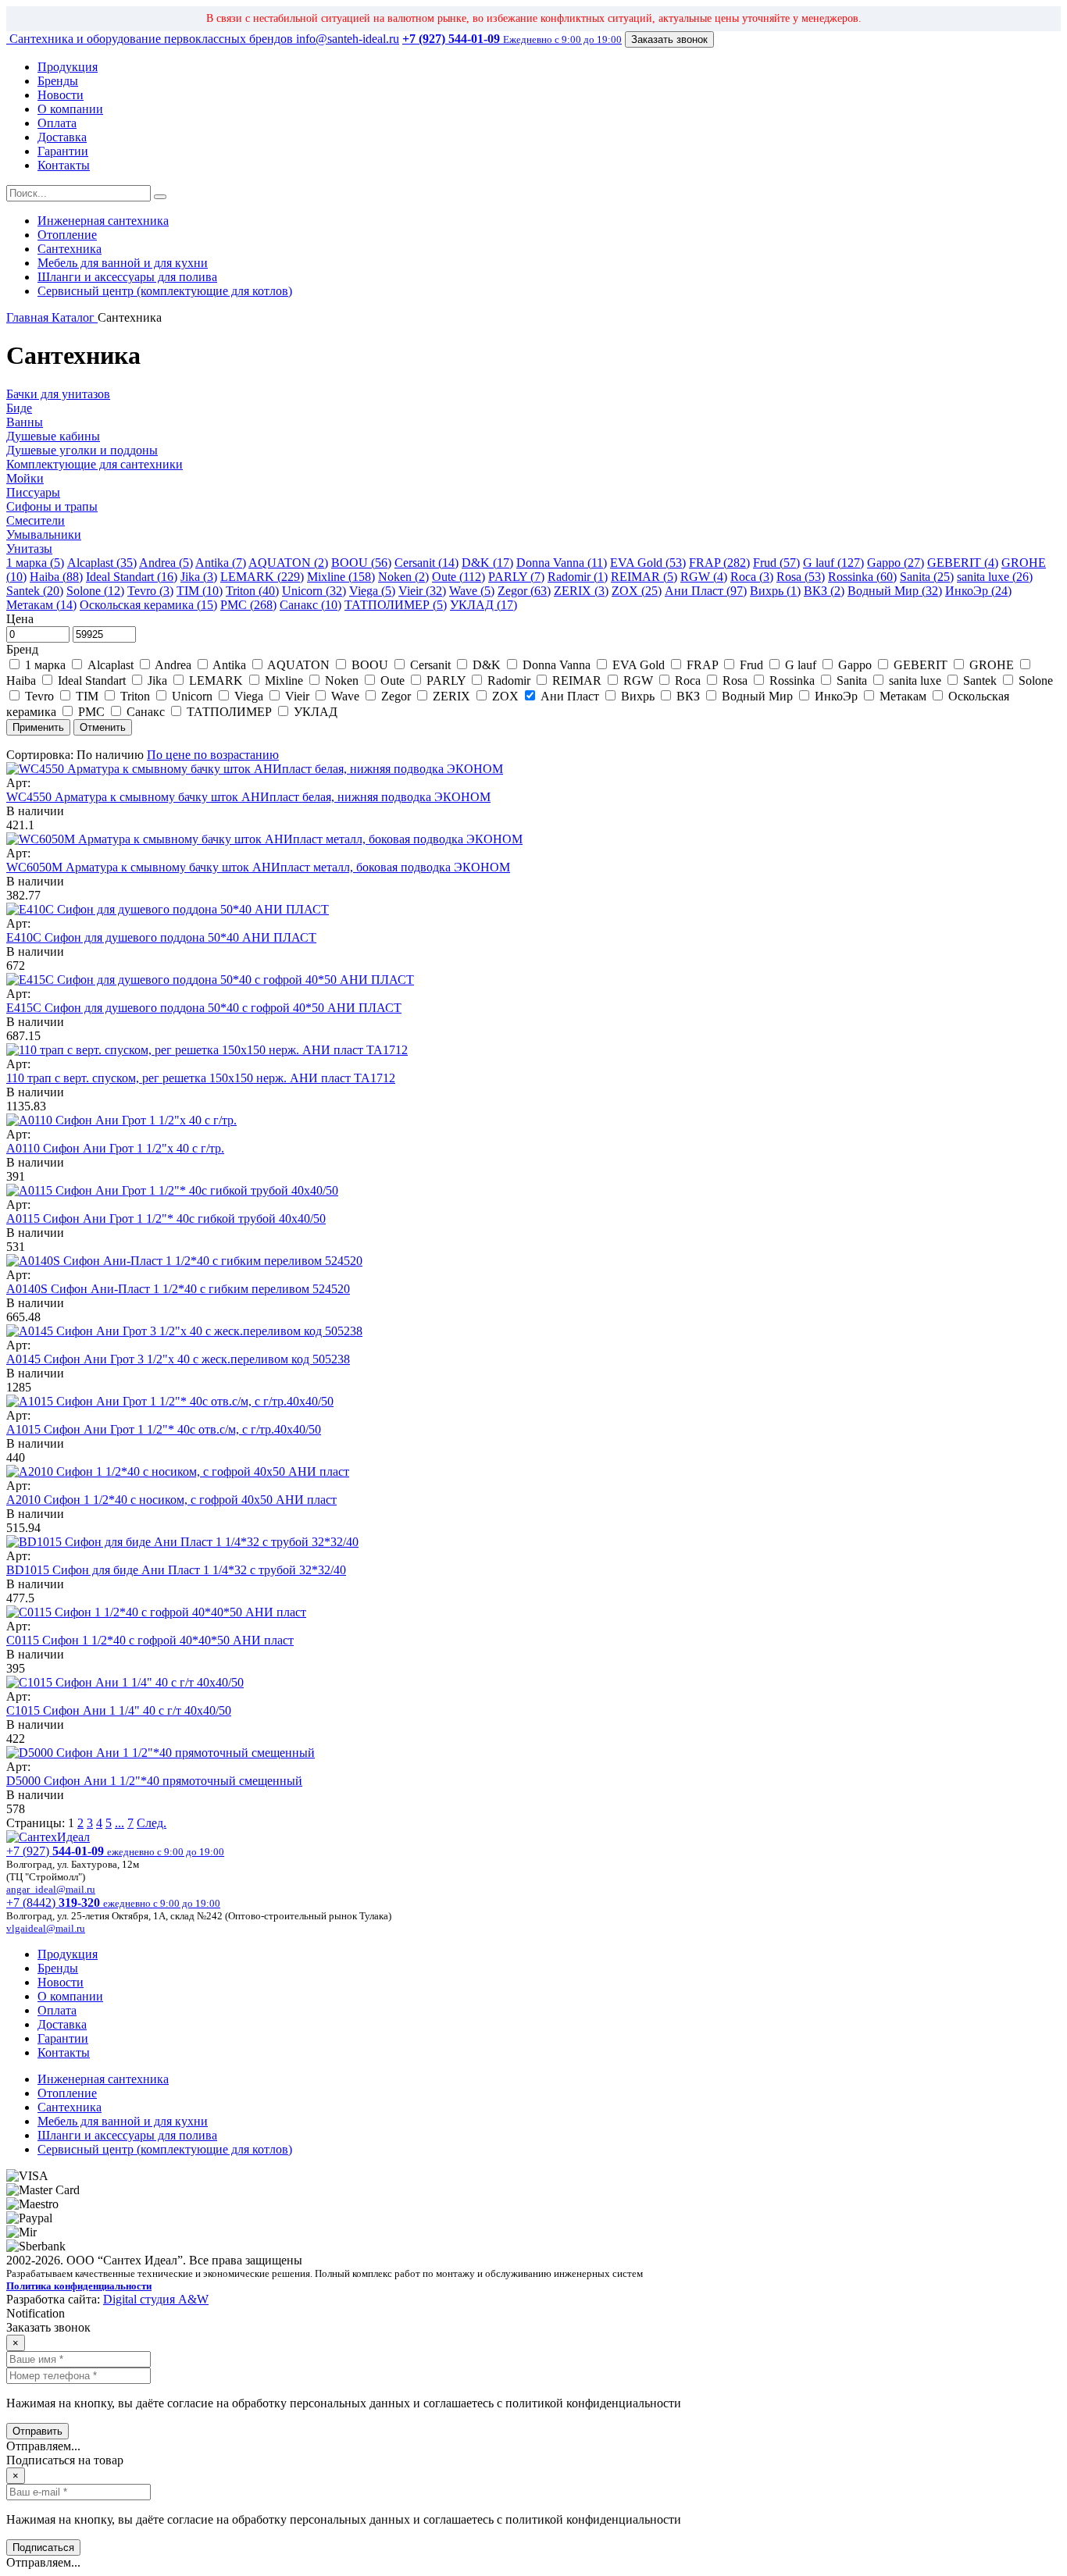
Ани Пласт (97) (706, 591)
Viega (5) (372, 591)
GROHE (992, 665)
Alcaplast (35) (102, 563)
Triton (135, 696)
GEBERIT (921, 665)
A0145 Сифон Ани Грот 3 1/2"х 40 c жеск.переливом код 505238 (178, 1359)
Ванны (25, 422)
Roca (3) (752, 577)
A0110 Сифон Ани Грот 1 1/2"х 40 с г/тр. (115, 1148)
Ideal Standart (92, 681)
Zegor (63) (524, 591)
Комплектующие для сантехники (95, 464)
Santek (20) (35, 591)
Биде (19, 408)
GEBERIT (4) (963, 563)
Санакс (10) (310, 605)
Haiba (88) (56, 577)
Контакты (64, 165)
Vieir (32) (422, 591)
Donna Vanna (557, 665)
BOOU (370, 665)
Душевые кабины (53, 436)
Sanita (852, 681)
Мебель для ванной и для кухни (123, 263)
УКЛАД (314, 712)
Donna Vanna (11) (562, 563)
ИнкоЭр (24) (978, 591)
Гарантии (63, 151)
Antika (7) (221, 563)
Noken (342, 681)
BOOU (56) (361, 563)
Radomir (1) (578, 577)
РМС (91, 712)
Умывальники (44, 534)
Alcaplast (111, 665)
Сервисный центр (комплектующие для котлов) (165, 291)
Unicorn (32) (314, 591)
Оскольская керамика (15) (148, 605)
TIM (87, 696)
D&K (487, 665)
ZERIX (451, 696)
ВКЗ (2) (824, 591)
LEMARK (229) (262, 577)
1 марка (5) (35, 563)
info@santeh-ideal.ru (348, 39)
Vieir (297, 696)
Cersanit (430, 665)
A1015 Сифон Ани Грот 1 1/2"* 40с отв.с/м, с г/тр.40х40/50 (164, 1429)
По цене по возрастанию (213, 755)
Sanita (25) (927, 577)
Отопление (67, 235)
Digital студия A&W (156, 2299)
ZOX (505, 696)
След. (152, 1823)
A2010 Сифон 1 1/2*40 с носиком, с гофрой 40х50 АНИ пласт (171, 1500)
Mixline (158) (341, 577)
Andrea (173, 665)
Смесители (36, 520)
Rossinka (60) (862, 577)
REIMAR (577, 681)
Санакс (146, 712)
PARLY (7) (516, 577)
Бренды (58, 81)
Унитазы (29, 549)
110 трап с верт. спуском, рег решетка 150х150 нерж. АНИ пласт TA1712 (201, 1078)
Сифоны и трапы (52, 506)
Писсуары (33, 492)
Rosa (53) (801, 577)
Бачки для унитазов (58, 394)
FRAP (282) (719, 563)
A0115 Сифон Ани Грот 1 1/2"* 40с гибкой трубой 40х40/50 (166, 1219)
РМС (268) (248, 605)
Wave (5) (472, 591)
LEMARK (216, 681)
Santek (980, 681)
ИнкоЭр (836, 696)
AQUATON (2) (288, 563)
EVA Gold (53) (648, 563)
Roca (688, 681)
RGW (638, 681)
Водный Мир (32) (895, 591)
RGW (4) (704, 577)
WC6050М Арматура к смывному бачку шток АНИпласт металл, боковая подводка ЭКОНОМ (258, 867)
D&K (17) (487, 563)
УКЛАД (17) (484, 605)
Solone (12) (95, 591)
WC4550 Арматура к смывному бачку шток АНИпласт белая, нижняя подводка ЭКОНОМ (248, 797)
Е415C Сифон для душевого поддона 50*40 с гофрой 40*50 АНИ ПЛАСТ (204, 1008)
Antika (230, 665)
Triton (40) (252, 591)
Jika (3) (199, 577)
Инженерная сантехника (103, 221)
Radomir (509, 681)
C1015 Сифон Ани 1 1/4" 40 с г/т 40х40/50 (119, 1710)
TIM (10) (200, 591)
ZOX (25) (637, 591)
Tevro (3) (150, 591)
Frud (751, 665)
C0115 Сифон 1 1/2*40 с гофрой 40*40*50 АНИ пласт (150, 1640)
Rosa (735, 681)
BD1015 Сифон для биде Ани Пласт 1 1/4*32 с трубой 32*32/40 (176, 1570)
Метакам (903, 696)
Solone (1034, 681)
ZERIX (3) (581, 591)
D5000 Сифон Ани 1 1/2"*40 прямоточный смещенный (154, 1781)
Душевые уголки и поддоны (82, 450)
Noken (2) (403, 577)
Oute (393, 681)
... (120, 1823)
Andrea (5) (166, 563)
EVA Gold (639, 665)
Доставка (62, 137)
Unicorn (192, 696)
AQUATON (299, 665)
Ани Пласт (570, 696)
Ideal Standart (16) (132, 577)
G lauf (801, 665)
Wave (345, 696)
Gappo (855, 665)
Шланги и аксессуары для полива (127, 277)
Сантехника (70, 249)
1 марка (45, 665)
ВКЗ (688, 696)
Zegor (396, 696)
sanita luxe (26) (995, 577)
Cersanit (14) (426, 563)
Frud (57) (776, 563)
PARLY (446, 681)
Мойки (25, 478)
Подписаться (43, 2547)
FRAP (702, 665)
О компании (70, 109)
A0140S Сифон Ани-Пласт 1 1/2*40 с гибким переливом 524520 (178, 1289)
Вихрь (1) (775, 591)
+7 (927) (115, 1851)
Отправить (37, 2431)
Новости (61, 95)
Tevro (39, 696)
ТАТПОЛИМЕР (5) (396, 605)
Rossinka (792, 681)
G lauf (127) (833, 563)
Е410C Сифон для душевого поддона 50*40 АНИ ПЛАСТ (161, 937)
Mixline (284, 681)
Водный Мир (757, 696)
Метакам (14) (41, 605)
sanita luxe (915, 681)
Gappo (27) (896, 563)
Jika (157, 681)
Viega (249, 696)
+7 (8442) (113, 1903)
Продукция (68, 67)
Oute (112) (459, 577)
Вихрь (638, 696)
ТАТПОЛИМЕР (229, 712)
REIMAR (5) (644, 577)
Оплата (57, 123)
